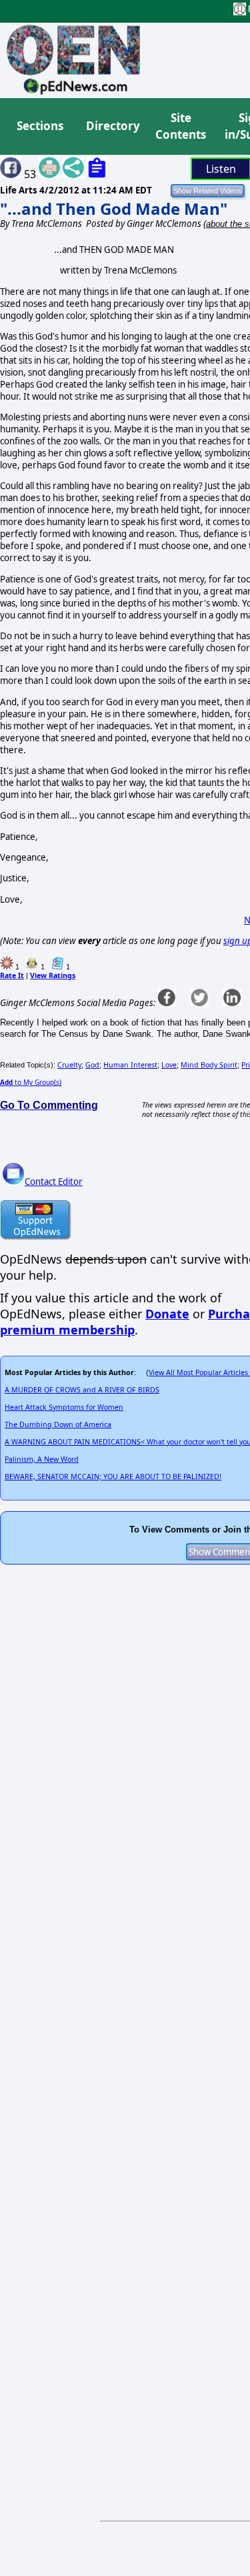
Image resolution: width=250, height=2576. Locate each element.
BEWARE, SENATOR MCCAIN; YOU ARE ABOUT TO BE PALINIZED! (113, 1476)
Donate (167, 1314)
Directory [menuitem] (112, 126)
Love (169, 1065)
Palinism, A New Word (42, 1459)
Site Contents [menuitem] (181, 126)
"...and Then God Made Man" (114, 208)
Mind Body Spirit (209, 1065)
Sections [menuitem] (40, 126)
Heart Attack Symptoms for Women (64, 1407)
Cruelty (69, 1065)
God (92, 1065)
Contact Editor (54, 1182)
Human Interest (130, 1065)
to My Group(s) (31, 1082)
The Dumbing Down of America (58, 1424)
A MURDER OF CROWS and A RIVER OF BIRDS (82, 1390)
